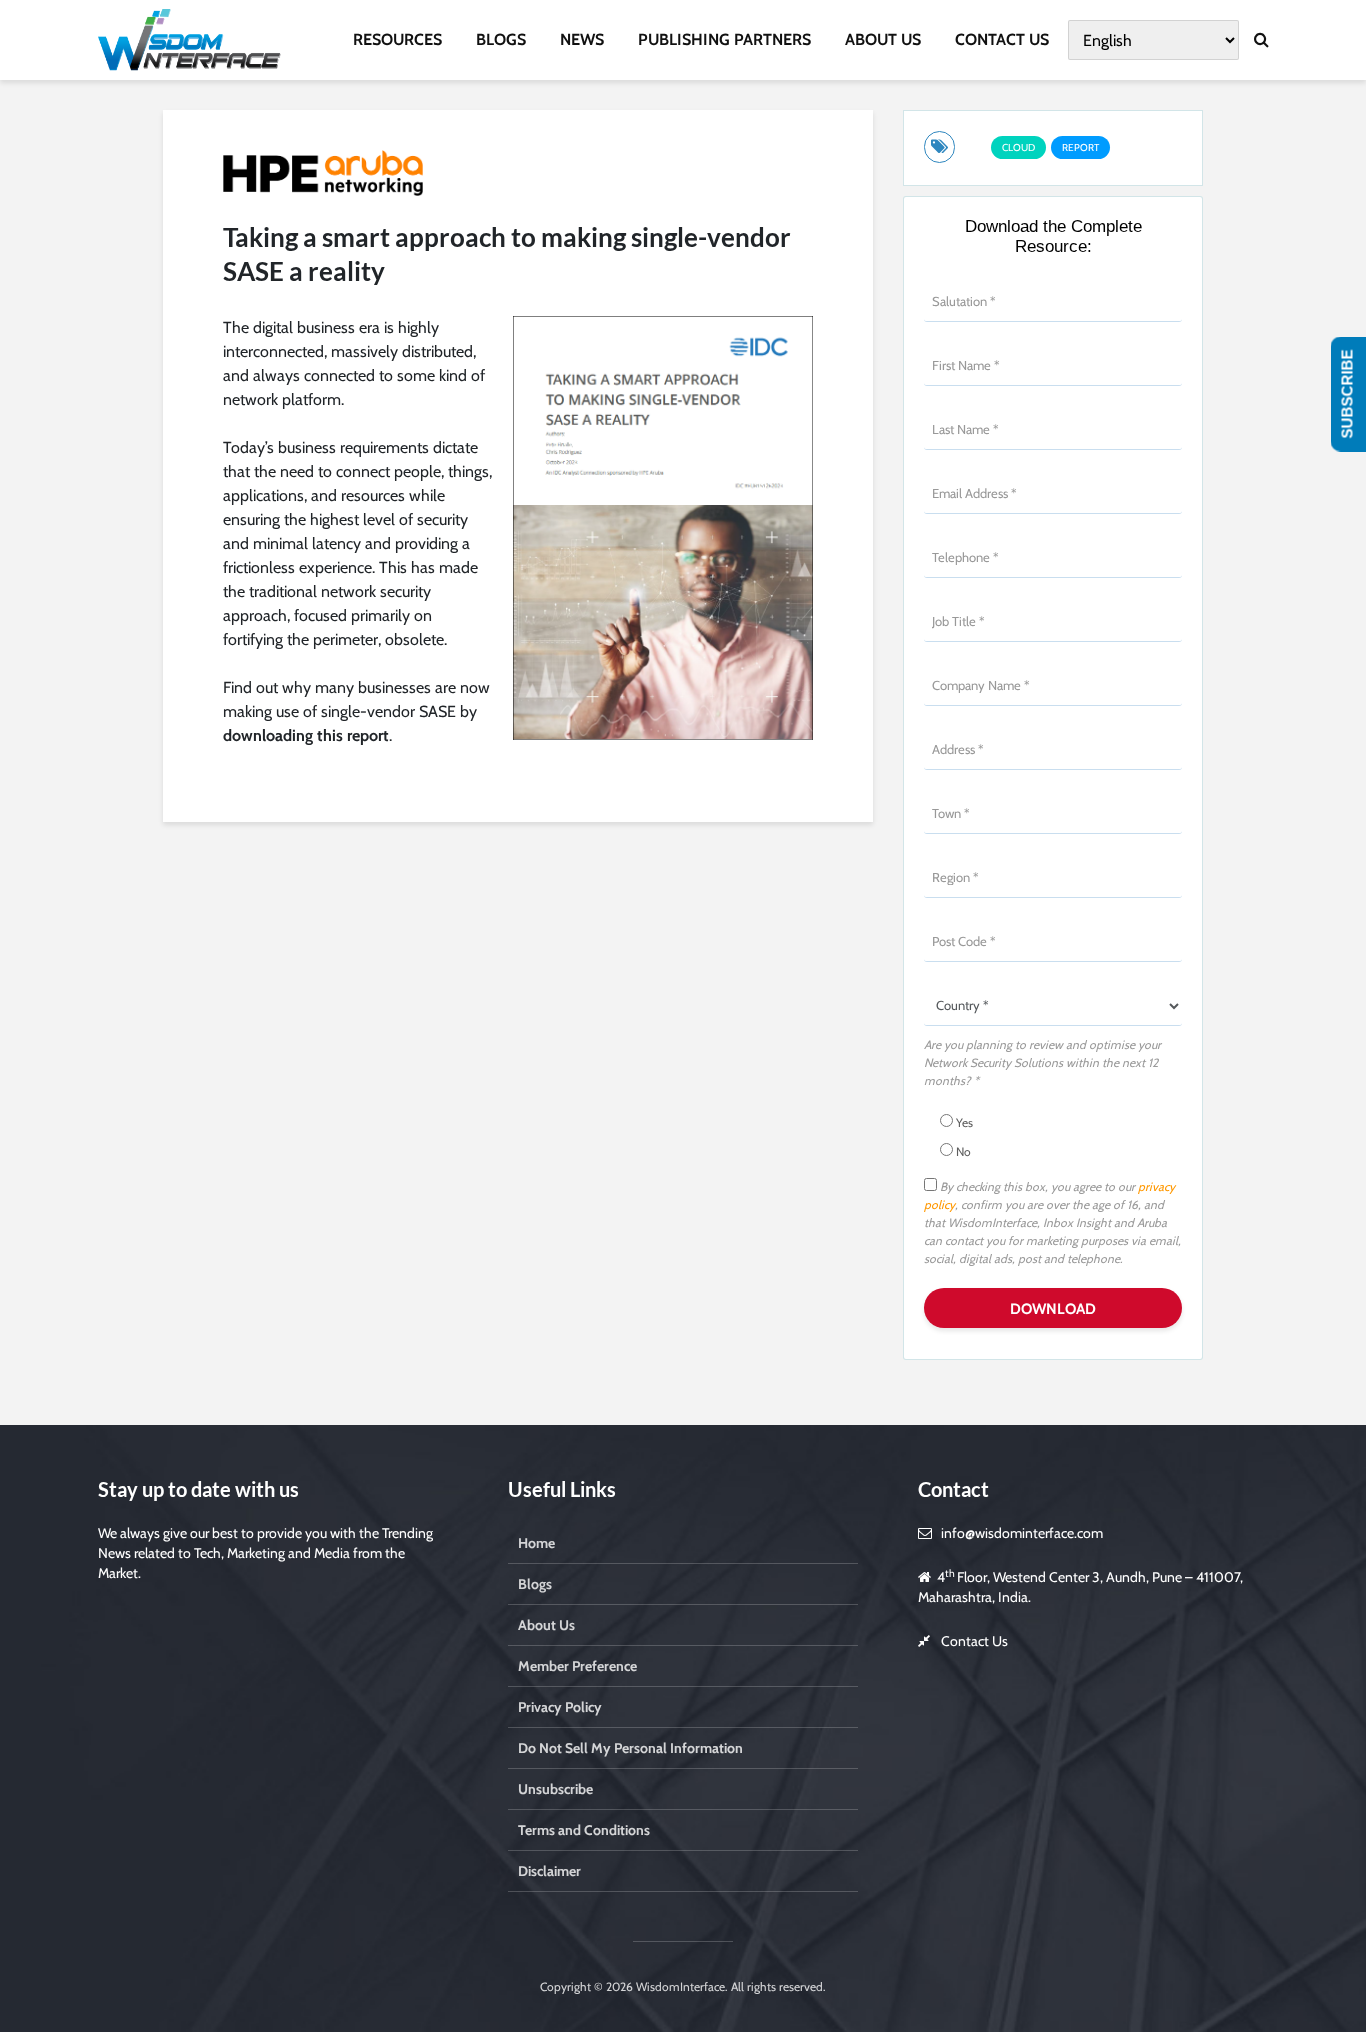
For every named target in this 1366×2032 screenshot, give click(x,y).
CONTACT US (1002, 39)
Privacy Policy (560, 1707)
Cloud (1018, 147)
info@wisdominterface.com (1022, 1533)
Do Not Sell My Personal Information (630, 1748)
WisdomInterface (679, 1986)
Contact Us (974, 1641)
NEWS (582, 39)
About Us (546, 1625)
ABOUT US (883, 39)
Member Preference (577, 1666)
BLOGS (501, 39)
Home (536, 1543)
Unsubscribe (555, 1789)
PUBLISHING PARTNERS (724, 39)
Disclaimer (549, 1871)
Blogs (535, 1584)
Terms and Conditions (584, 1830)
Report (1080, 147)
